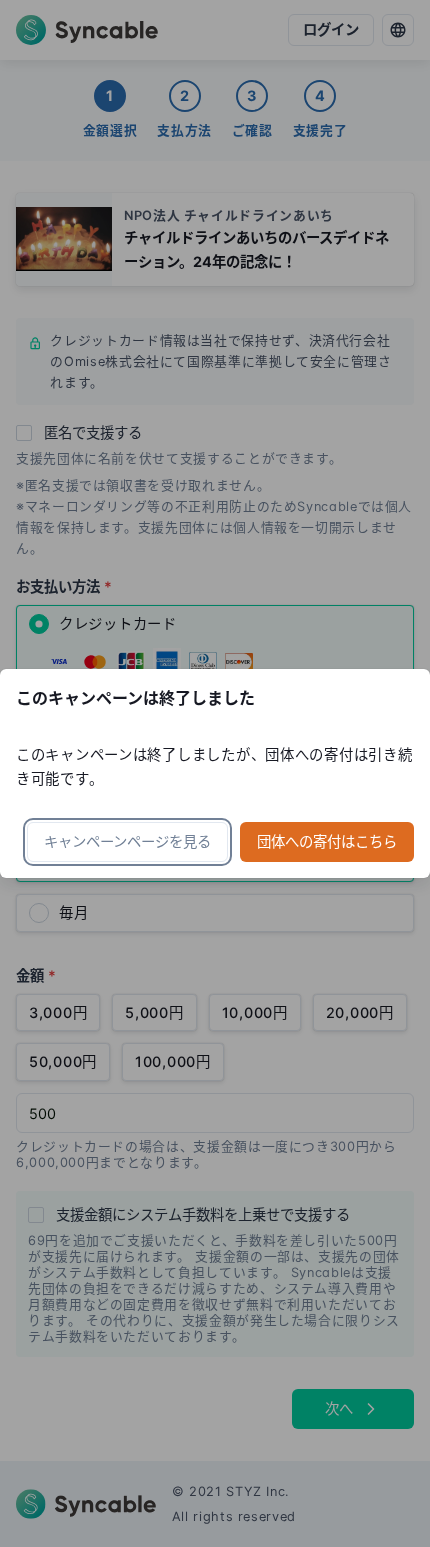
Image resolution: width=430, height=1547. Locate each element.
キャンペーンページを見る (127, 841)
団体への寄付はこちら (327, 841)
